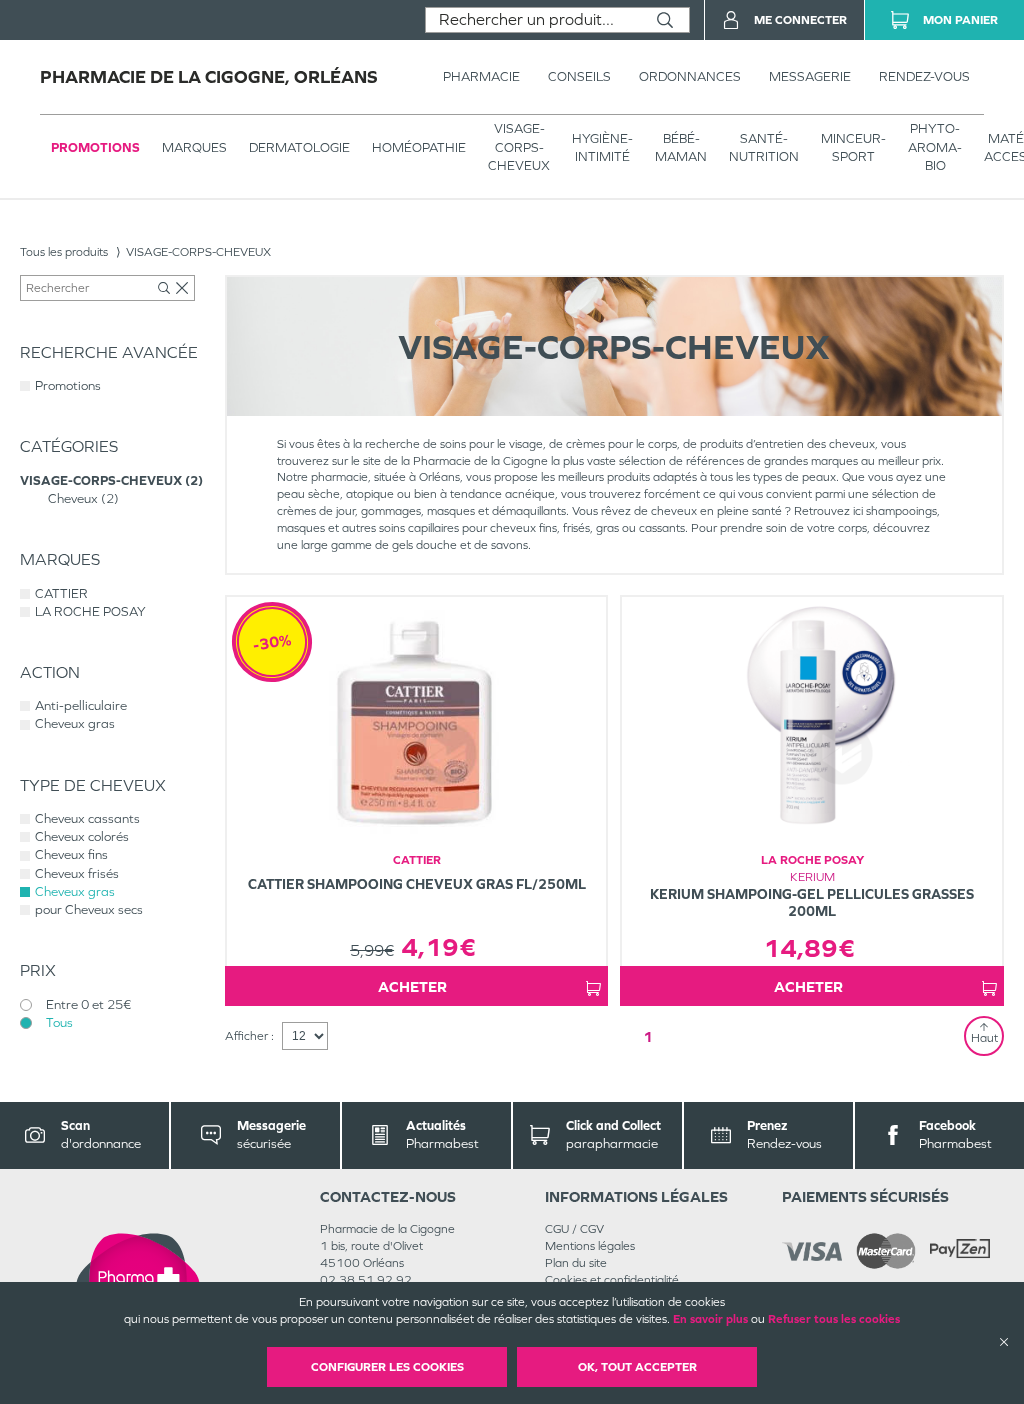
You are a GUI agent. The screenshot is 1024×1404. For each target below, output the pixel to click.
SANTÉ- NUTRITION (764, 147)
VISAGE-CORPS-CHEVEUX (519, 146)
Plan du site (576, 1263)
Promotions (95, 147)
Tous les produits (64, 252)
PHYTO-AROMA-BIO (935, 146)
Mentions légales (590, 1246)
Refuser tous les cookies (834, 1319)
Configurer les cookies (387, 1367)
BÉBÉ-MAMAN (681, 147)
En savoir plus (710, 1319)
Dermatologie (299, 147)
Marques (194, 147)
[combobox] (533, 20)
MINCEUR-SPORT (853, 147)
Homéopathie (419, 147)
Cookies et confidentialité (612, 1280)
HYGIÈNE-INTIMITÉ (602, 147)
